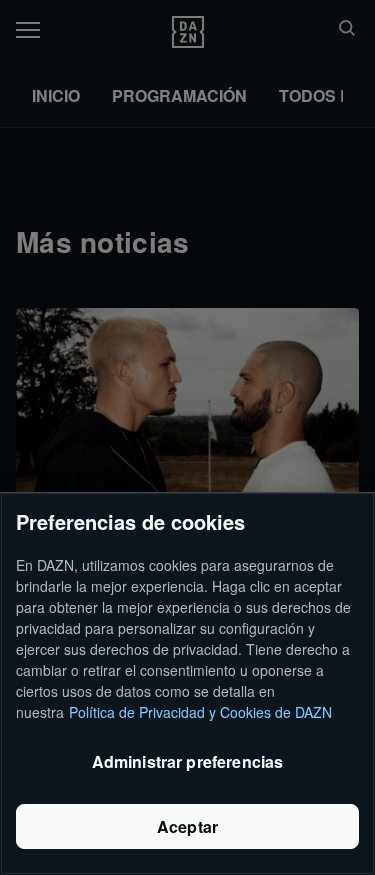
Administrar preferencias (188, 761)
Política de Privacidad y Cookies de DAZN (200, 712)
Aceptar (187, 826)
